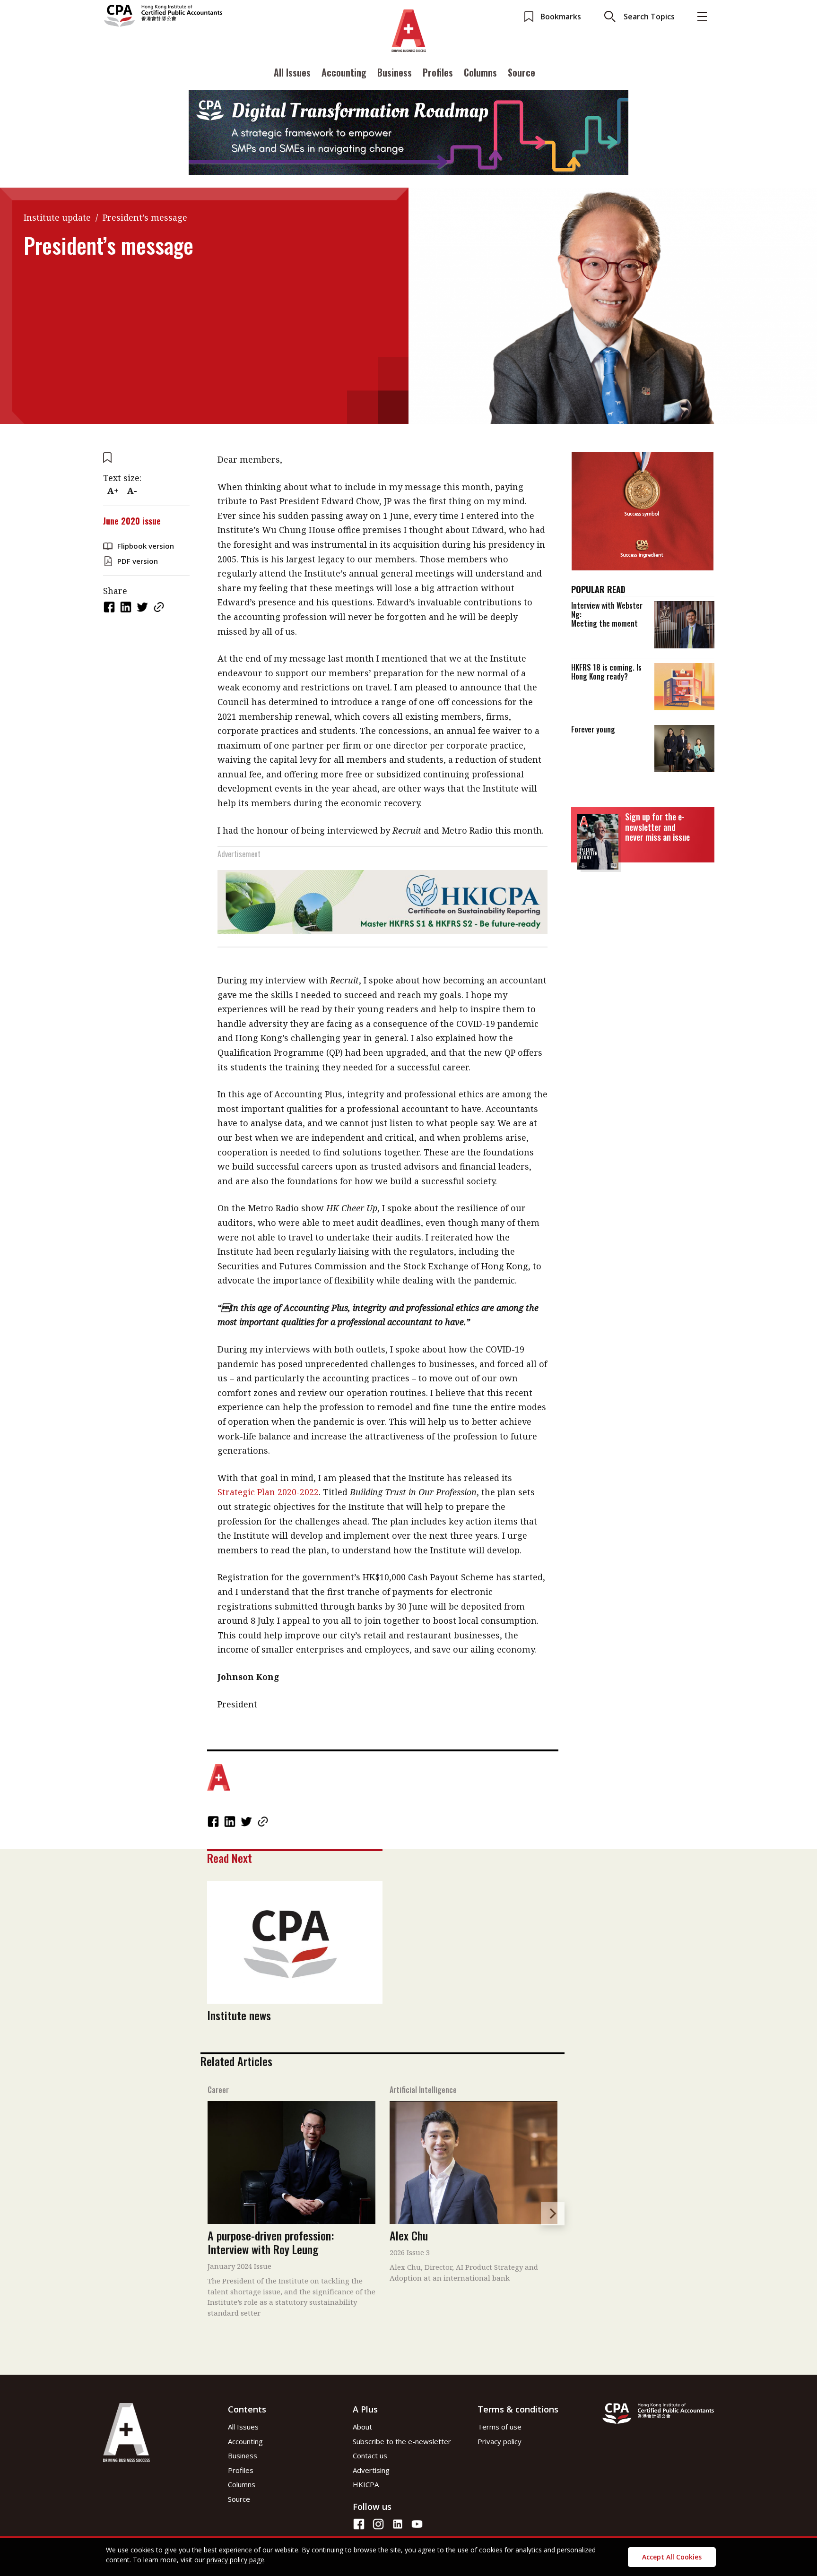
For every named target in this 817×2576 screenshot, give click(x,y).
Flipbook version (146, 546)
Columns (480, 72)
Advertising (371, 2470)
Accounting (344, 72)
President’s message (145, 217)
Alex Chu (409, 2235)
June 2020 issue (132, 521)
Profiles (438, 72)
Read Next (230, 1858)
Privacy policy (500, 2441)
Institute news (239, 2015)
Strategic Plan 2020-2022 (268, 1492)
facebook (110, 607)
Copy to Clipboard (160, 607)
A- (132, 491)
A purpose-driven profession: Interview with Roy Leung (271, 2242)
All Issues (292, 72)
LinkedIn (127, 607)
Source (521, 72)
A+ (113, 491)
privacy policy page (235, 2560)
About (362, 2427)
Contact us (370, 2455)
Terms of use (500, 2427)
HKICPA (366, 2484)
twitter (143, 607)
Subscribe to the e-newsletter (402, 2441)
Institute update (57, 217)
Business (395, 72)
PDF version (138, 561)
